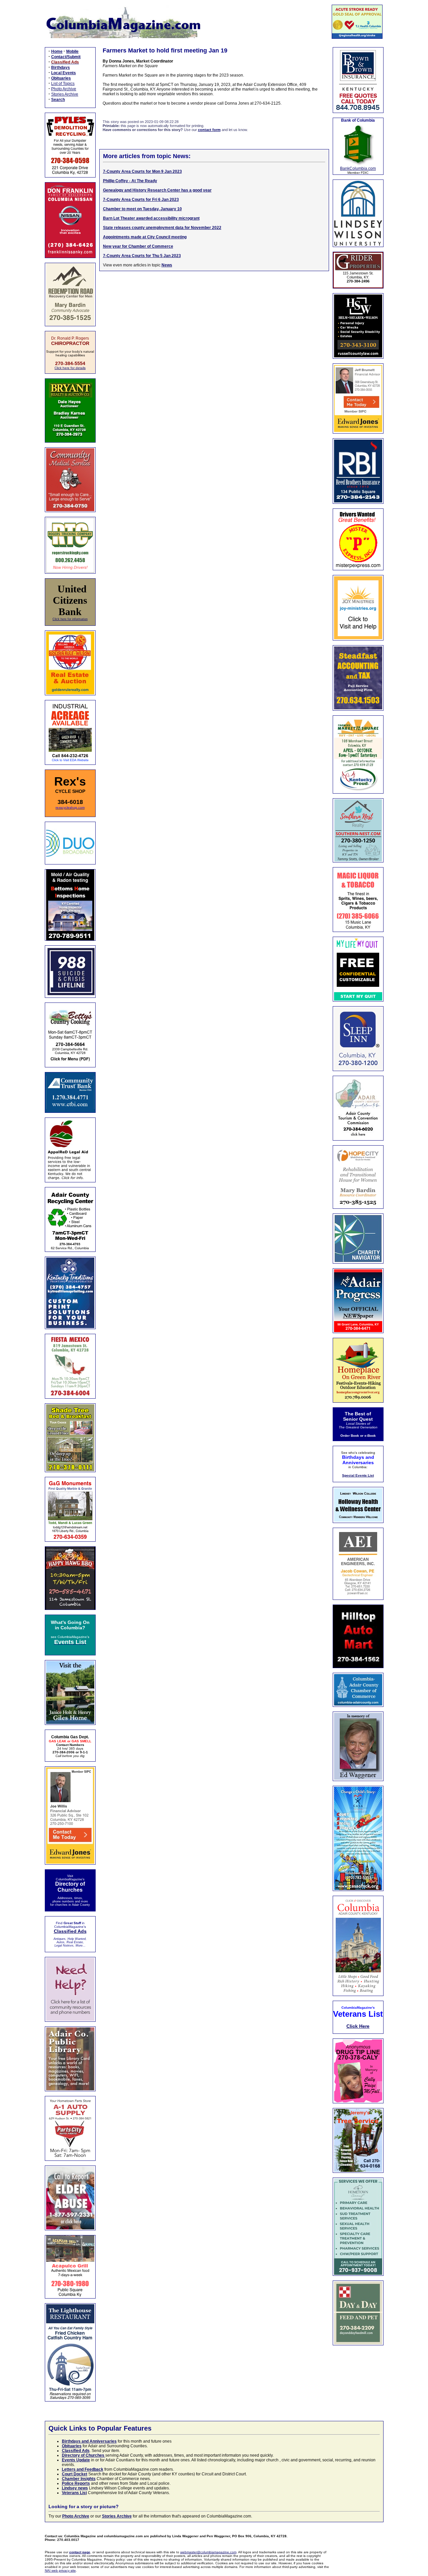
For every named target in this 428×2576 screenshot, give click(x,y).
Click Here (358, 2026)
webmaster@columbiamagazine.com (208, 2552)
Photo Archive (64, 89)
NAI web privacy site (60, 2570)
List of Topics (63, 84)
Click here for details (70, 368)
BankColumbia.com (358, 168)
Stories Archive (65, 94)
